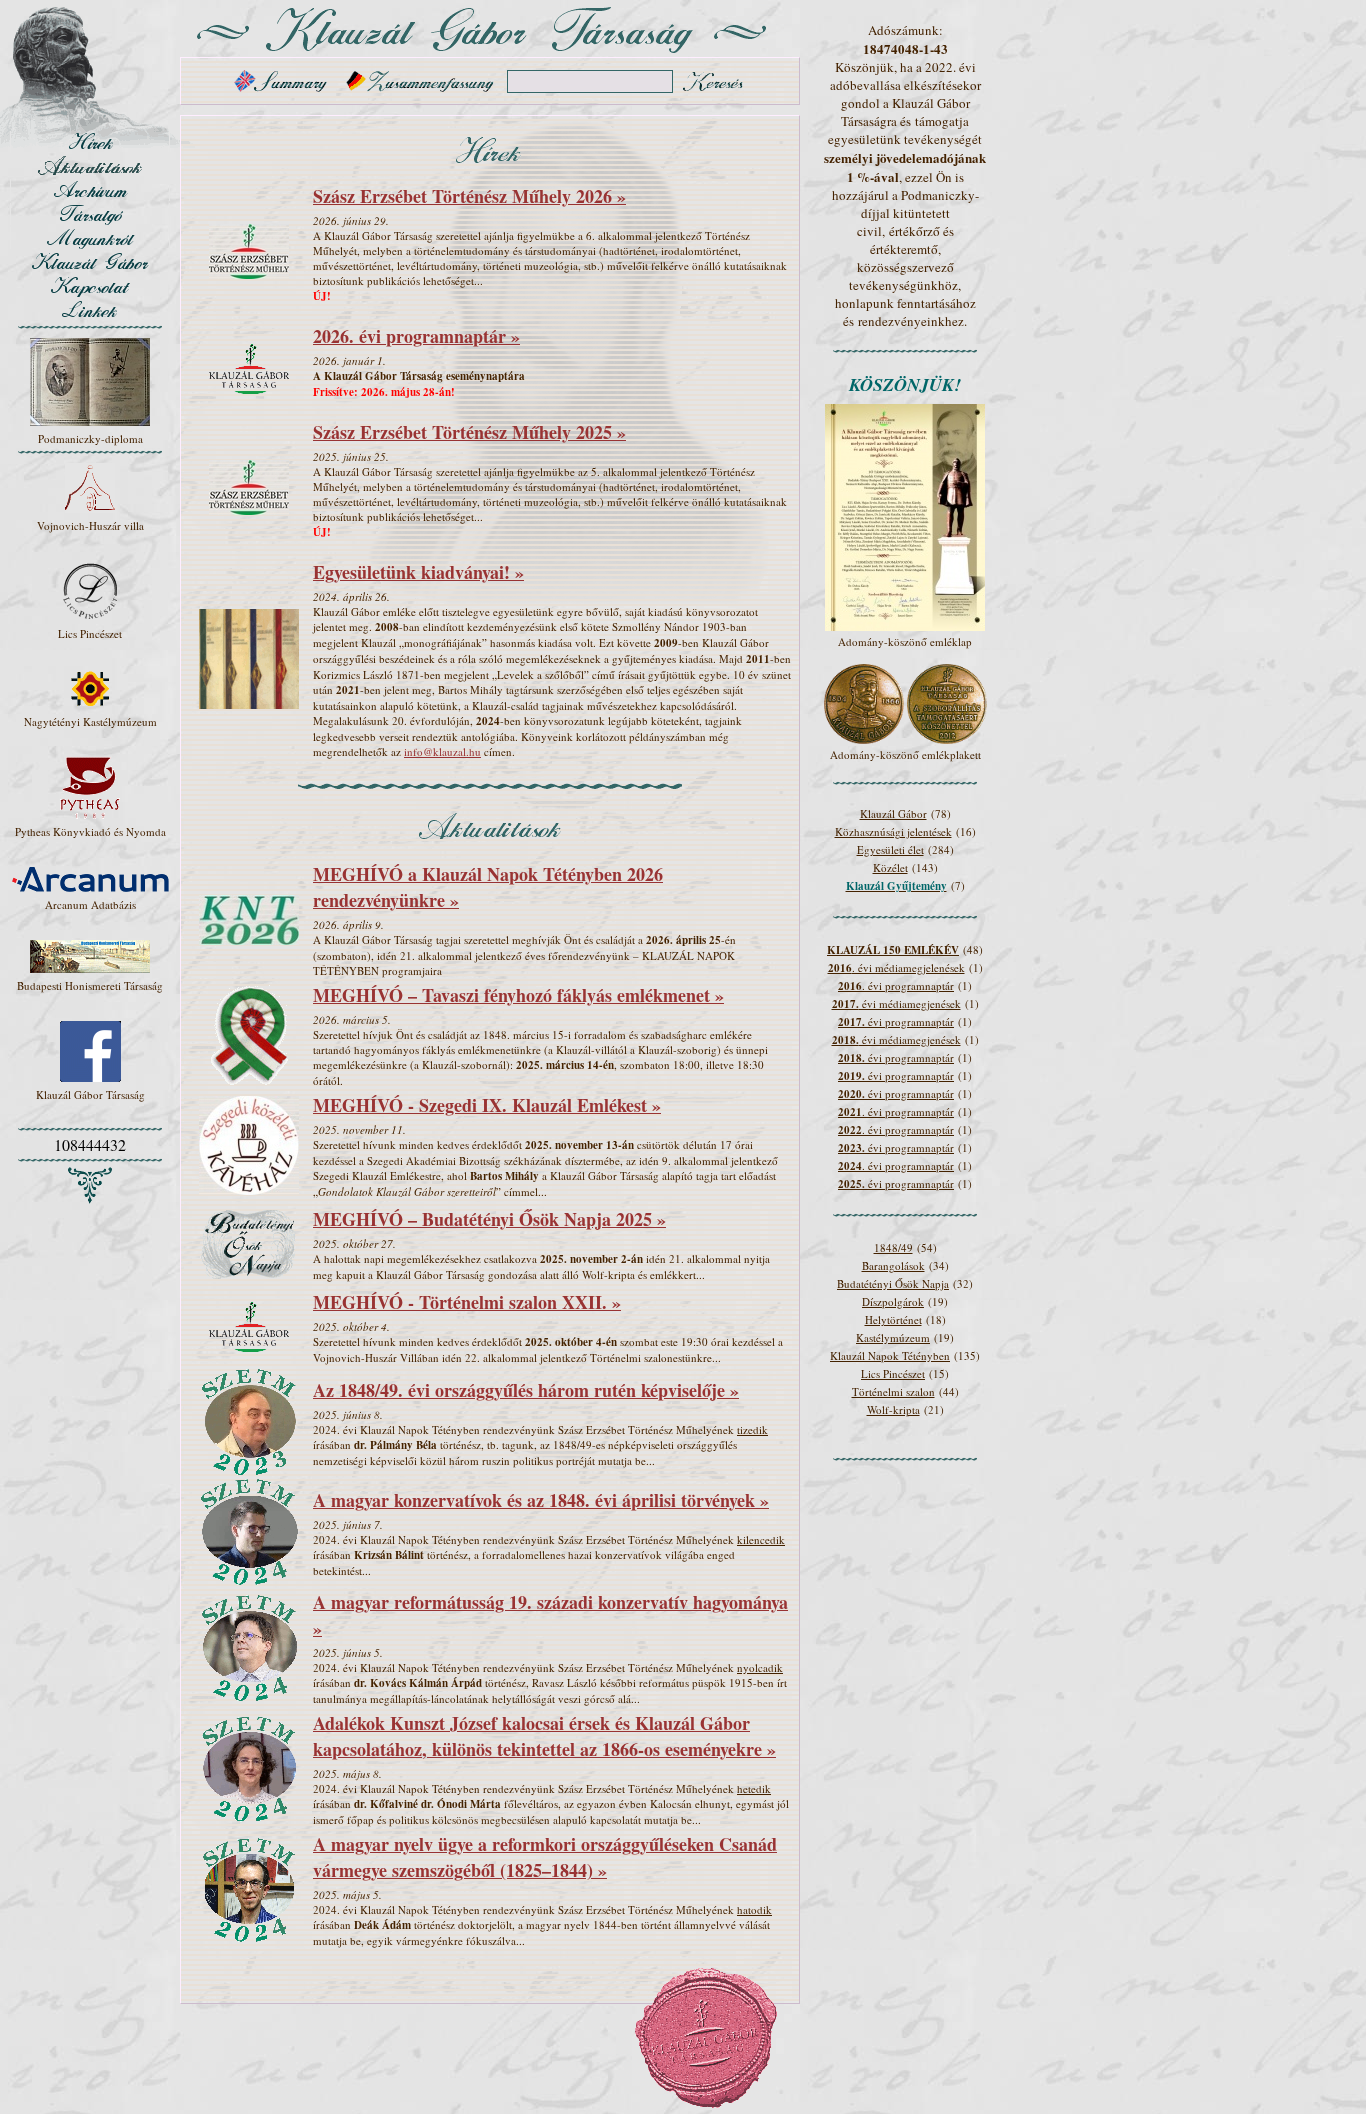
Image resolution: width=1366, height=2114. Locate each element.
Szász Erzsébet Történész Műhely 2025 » (469, 432)
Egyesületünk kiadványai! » (418, 572)
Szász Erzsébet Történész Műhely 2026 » (469, 196)
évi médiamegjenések (896, 1003)
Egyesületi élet (890, 849)
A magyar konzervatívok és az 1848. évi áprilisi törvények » (541, 1500)
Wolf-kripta (893, 1409)
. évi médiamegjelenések (896, 967)
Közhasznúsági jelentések (893, 831)
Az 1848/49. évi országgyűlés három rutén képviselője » (526, 1390)
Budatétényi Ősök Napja (893, 1283)
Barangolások (893, 1265)
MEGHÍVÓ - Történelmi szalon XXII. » (467, 1302)
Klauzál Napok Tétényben (890, 1355)
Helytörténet (893, 1319)
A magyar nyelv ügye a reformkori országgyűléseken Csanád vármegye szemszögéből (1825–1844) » (545, 1857)
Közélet (890, 867)
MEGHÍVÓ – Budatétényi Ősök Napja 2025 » (489, 1219)
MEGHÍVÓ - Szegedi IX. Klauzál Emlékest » (487, 1105)
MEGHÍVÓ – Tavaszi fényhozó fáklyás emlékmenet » (518, 995)
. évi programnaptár (896, 985)
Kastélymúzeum (893, 1337)
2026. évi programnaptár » (416, 336)
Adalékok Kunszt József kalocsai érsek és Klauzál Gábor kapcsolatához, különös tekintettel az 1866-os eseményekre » (544, 1736)
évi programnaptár (896, 1021)
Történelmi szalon (893, 1391)
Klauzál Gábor (893, 813)
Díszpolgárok (893, 1301)
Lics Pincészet (893, 1373)
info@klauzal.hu (442, 751)
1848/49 (893, 1247)
